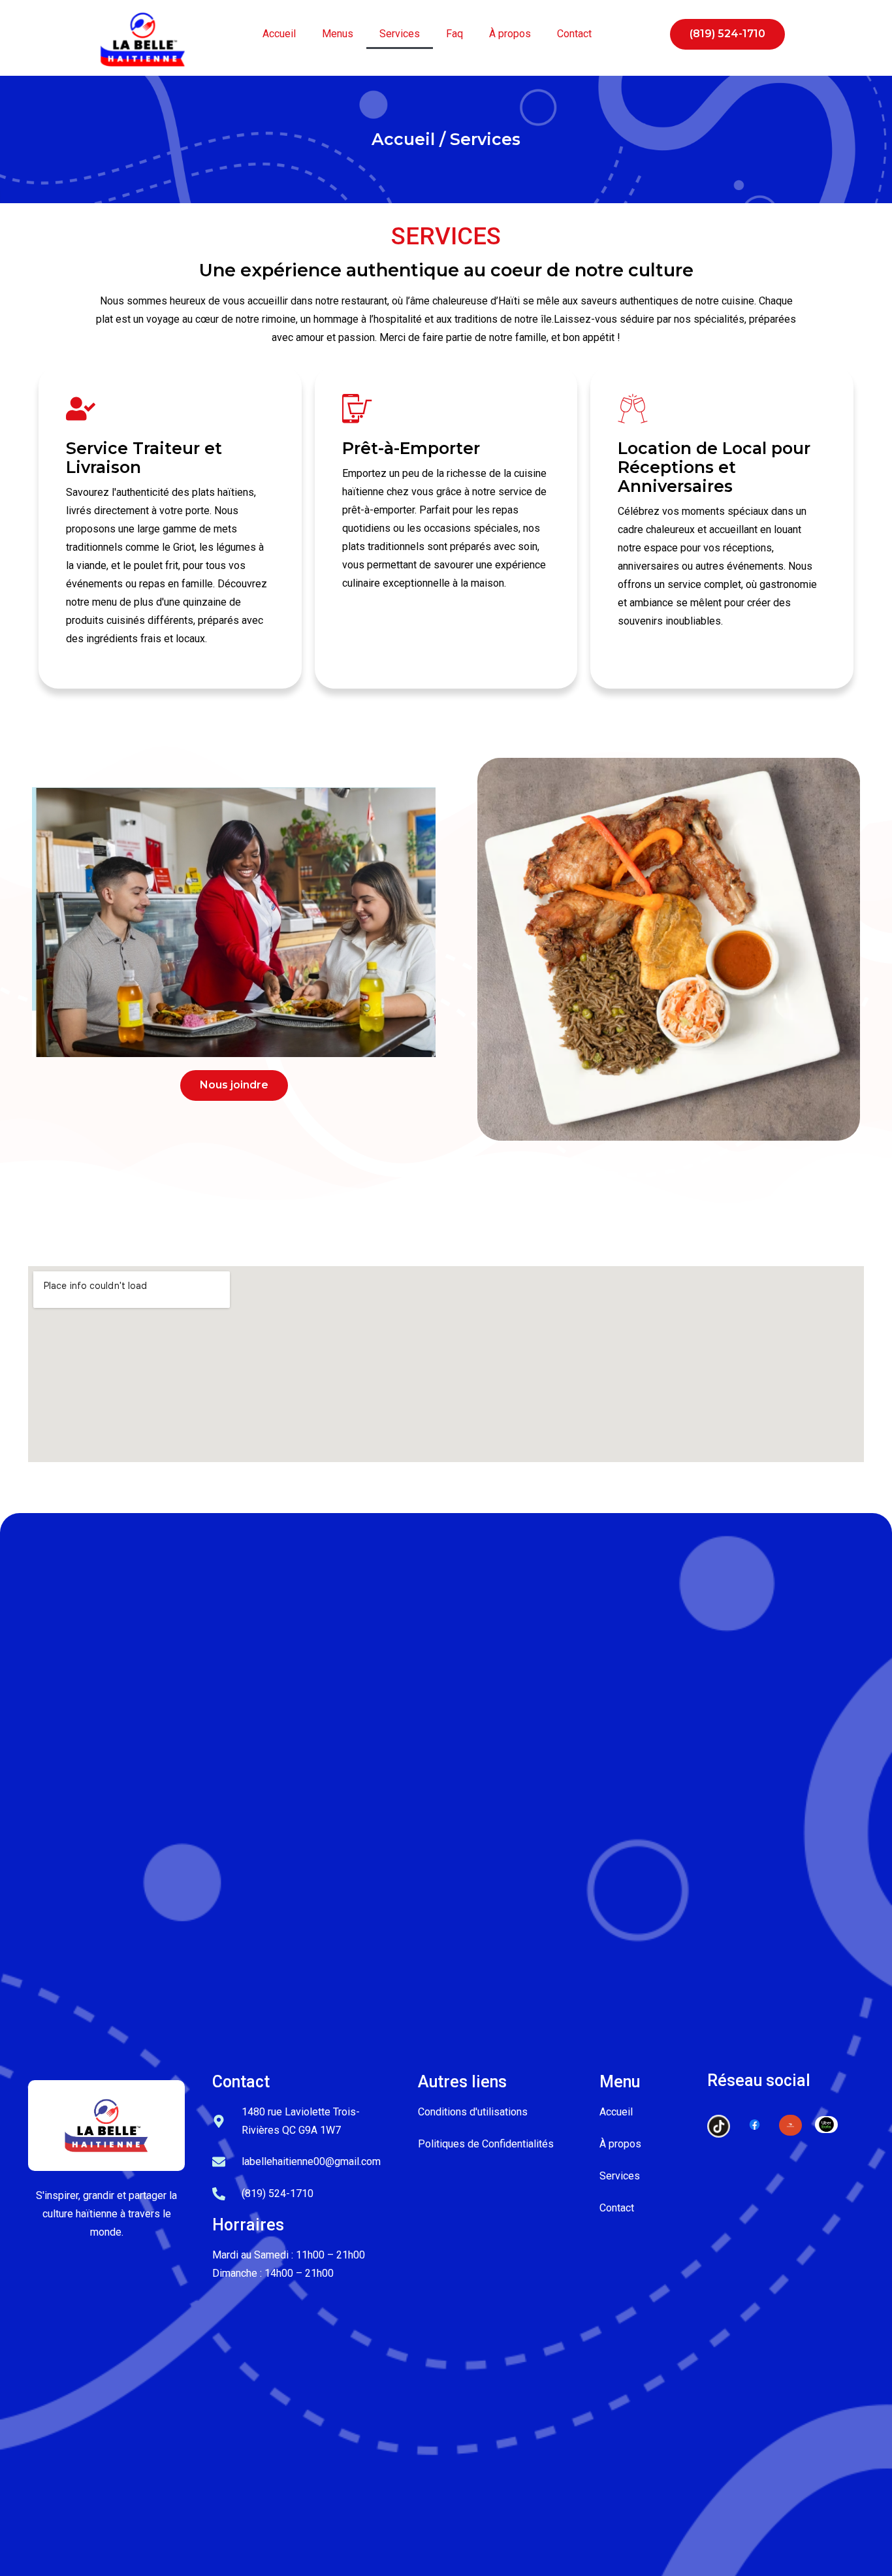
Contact (574, 34)
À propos (510, 34)
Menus (338, 34)
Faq (454, 34)
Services (400, 34)
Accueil (279, 34)
